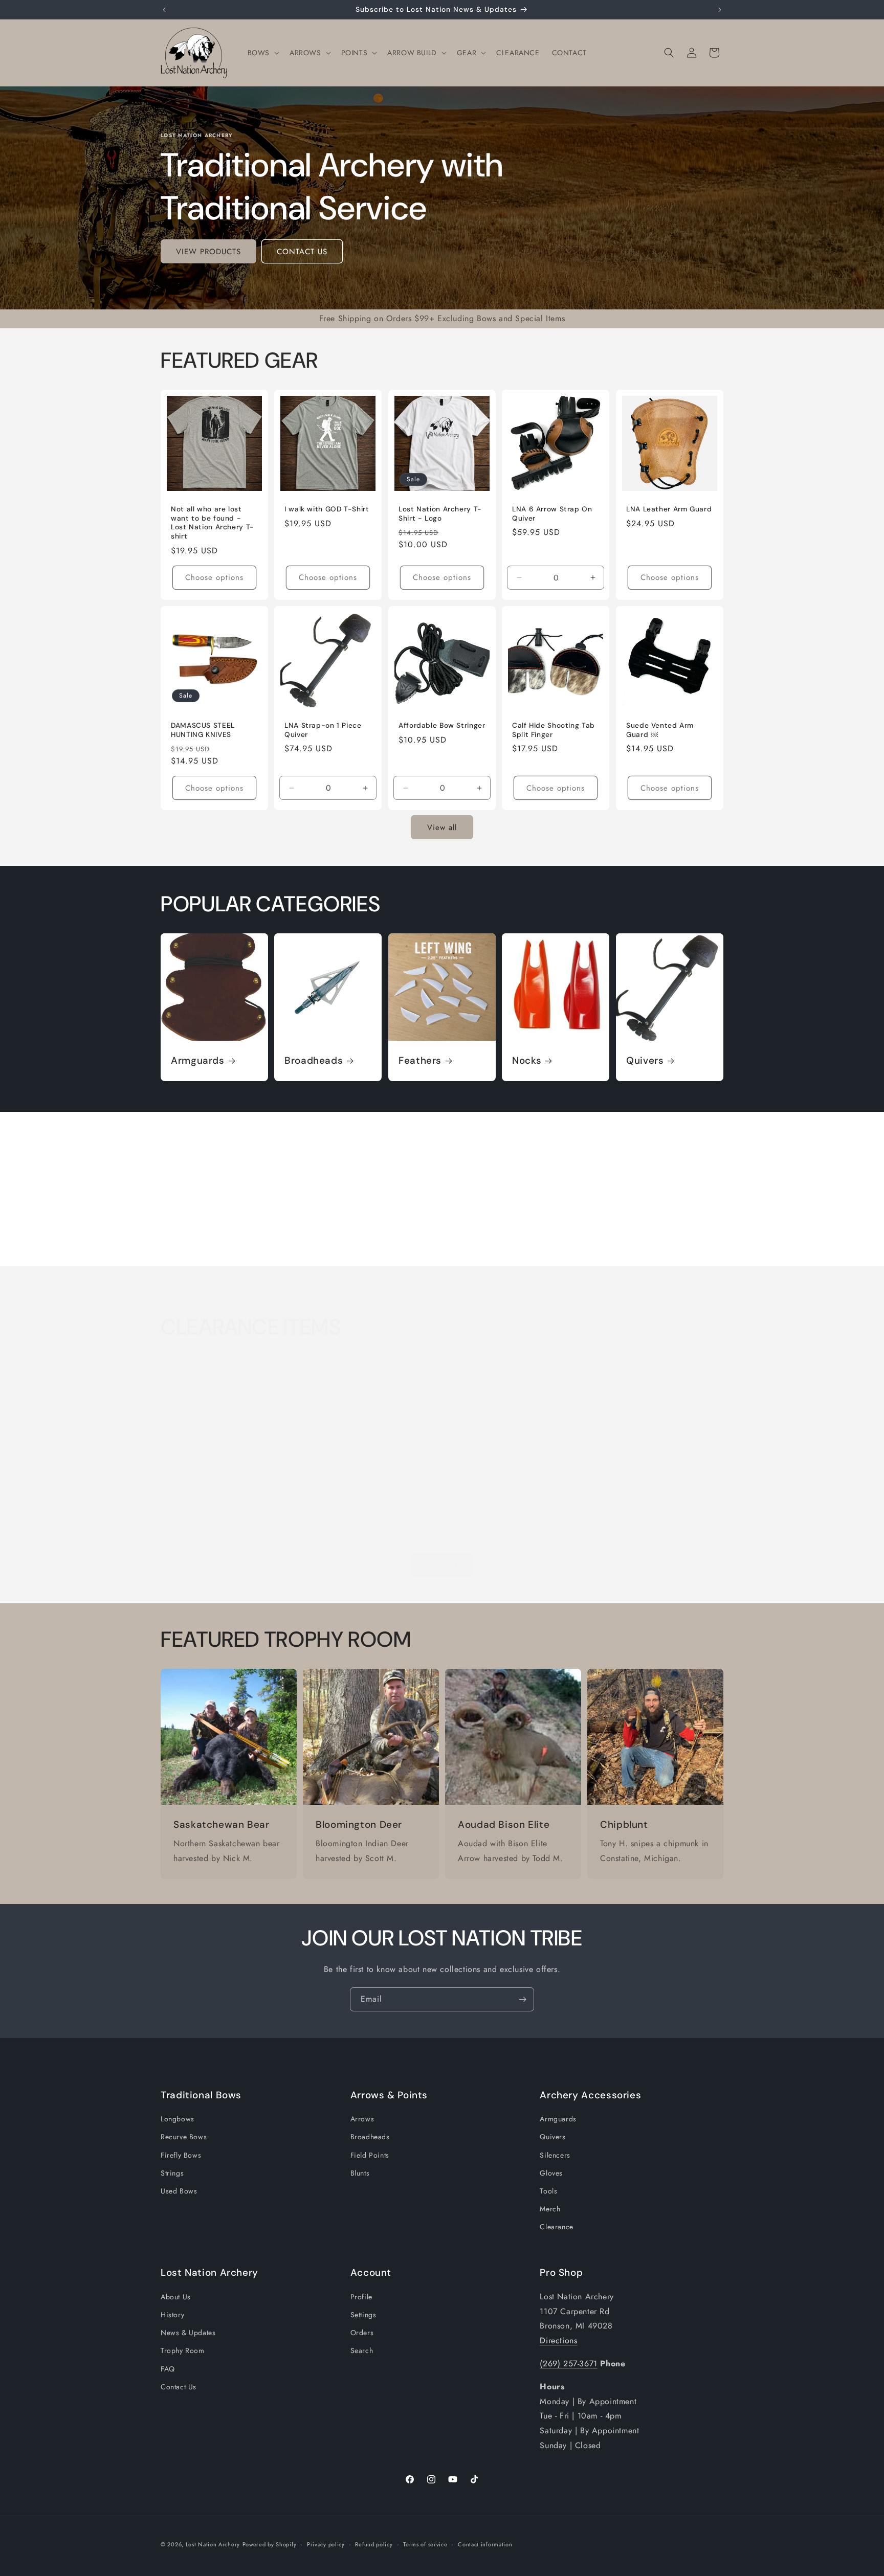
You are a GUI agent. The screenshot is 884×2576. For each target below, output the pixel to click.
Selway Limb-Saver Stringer (505, 1515)
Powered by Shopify (270, 2544)
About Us (176, 2297)
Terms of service (425, 2544)
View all (442, 827)
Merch (550, 2209)
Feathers (420, 1061)
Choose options (214, 577)
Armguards (198, 1061)
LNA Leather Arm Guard (669, 510)
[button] (262, 53)
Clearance (556, 2227)
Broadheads (314, 1061)
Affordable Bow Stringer (442, 725)
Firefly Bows (181, 2155)
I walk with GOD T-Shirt (327, 510)
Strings (172, 2173)
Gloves (551, 2173)
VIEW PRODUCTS (208, 252)
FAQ (168, 2368)
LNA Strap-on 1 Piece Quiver (323, 730)
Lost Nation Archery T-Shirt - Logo (440, 514)
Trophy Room (183, 2350)
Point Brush (618, 1515)
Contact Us (179, 2387)
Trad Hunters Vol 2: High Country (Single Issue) (214, 1519)
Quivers (645, 1061)
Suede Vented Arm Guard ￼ (660, 730)
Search (362, 2350)
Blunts (360, 2173)
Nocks (527, 1061)
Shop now (224, 1244)
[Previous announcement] (164, 10)
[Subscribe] (522, 1999)
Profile (361, 2297)
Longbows (178, 2119)
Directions (558, 2340)
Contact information (485, 2544)
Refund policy (374, 2544)
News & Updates (188, 2333)
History (172, 2315)
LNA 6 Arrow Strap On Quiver (552, 514)
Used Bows (179, 2191)
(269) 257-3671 (568, 2364)
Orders (362, 2333)
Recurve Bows (184, 2137)
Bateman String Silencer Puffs (367, 1515)
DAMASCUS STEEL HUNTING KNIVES (203, 730)
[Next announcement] (720, 10)
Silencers (555, 2155)
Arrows (362, 2119)
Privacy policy (326, 2544)
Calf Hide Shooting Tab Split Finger (554, 730)
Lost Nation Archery (213, 2544)
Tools (548, 2191)
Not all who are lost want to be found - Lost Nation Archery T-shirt (213, 523)
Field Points (370, 2155)
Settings (363, 2315)
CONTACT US (302, 252)
